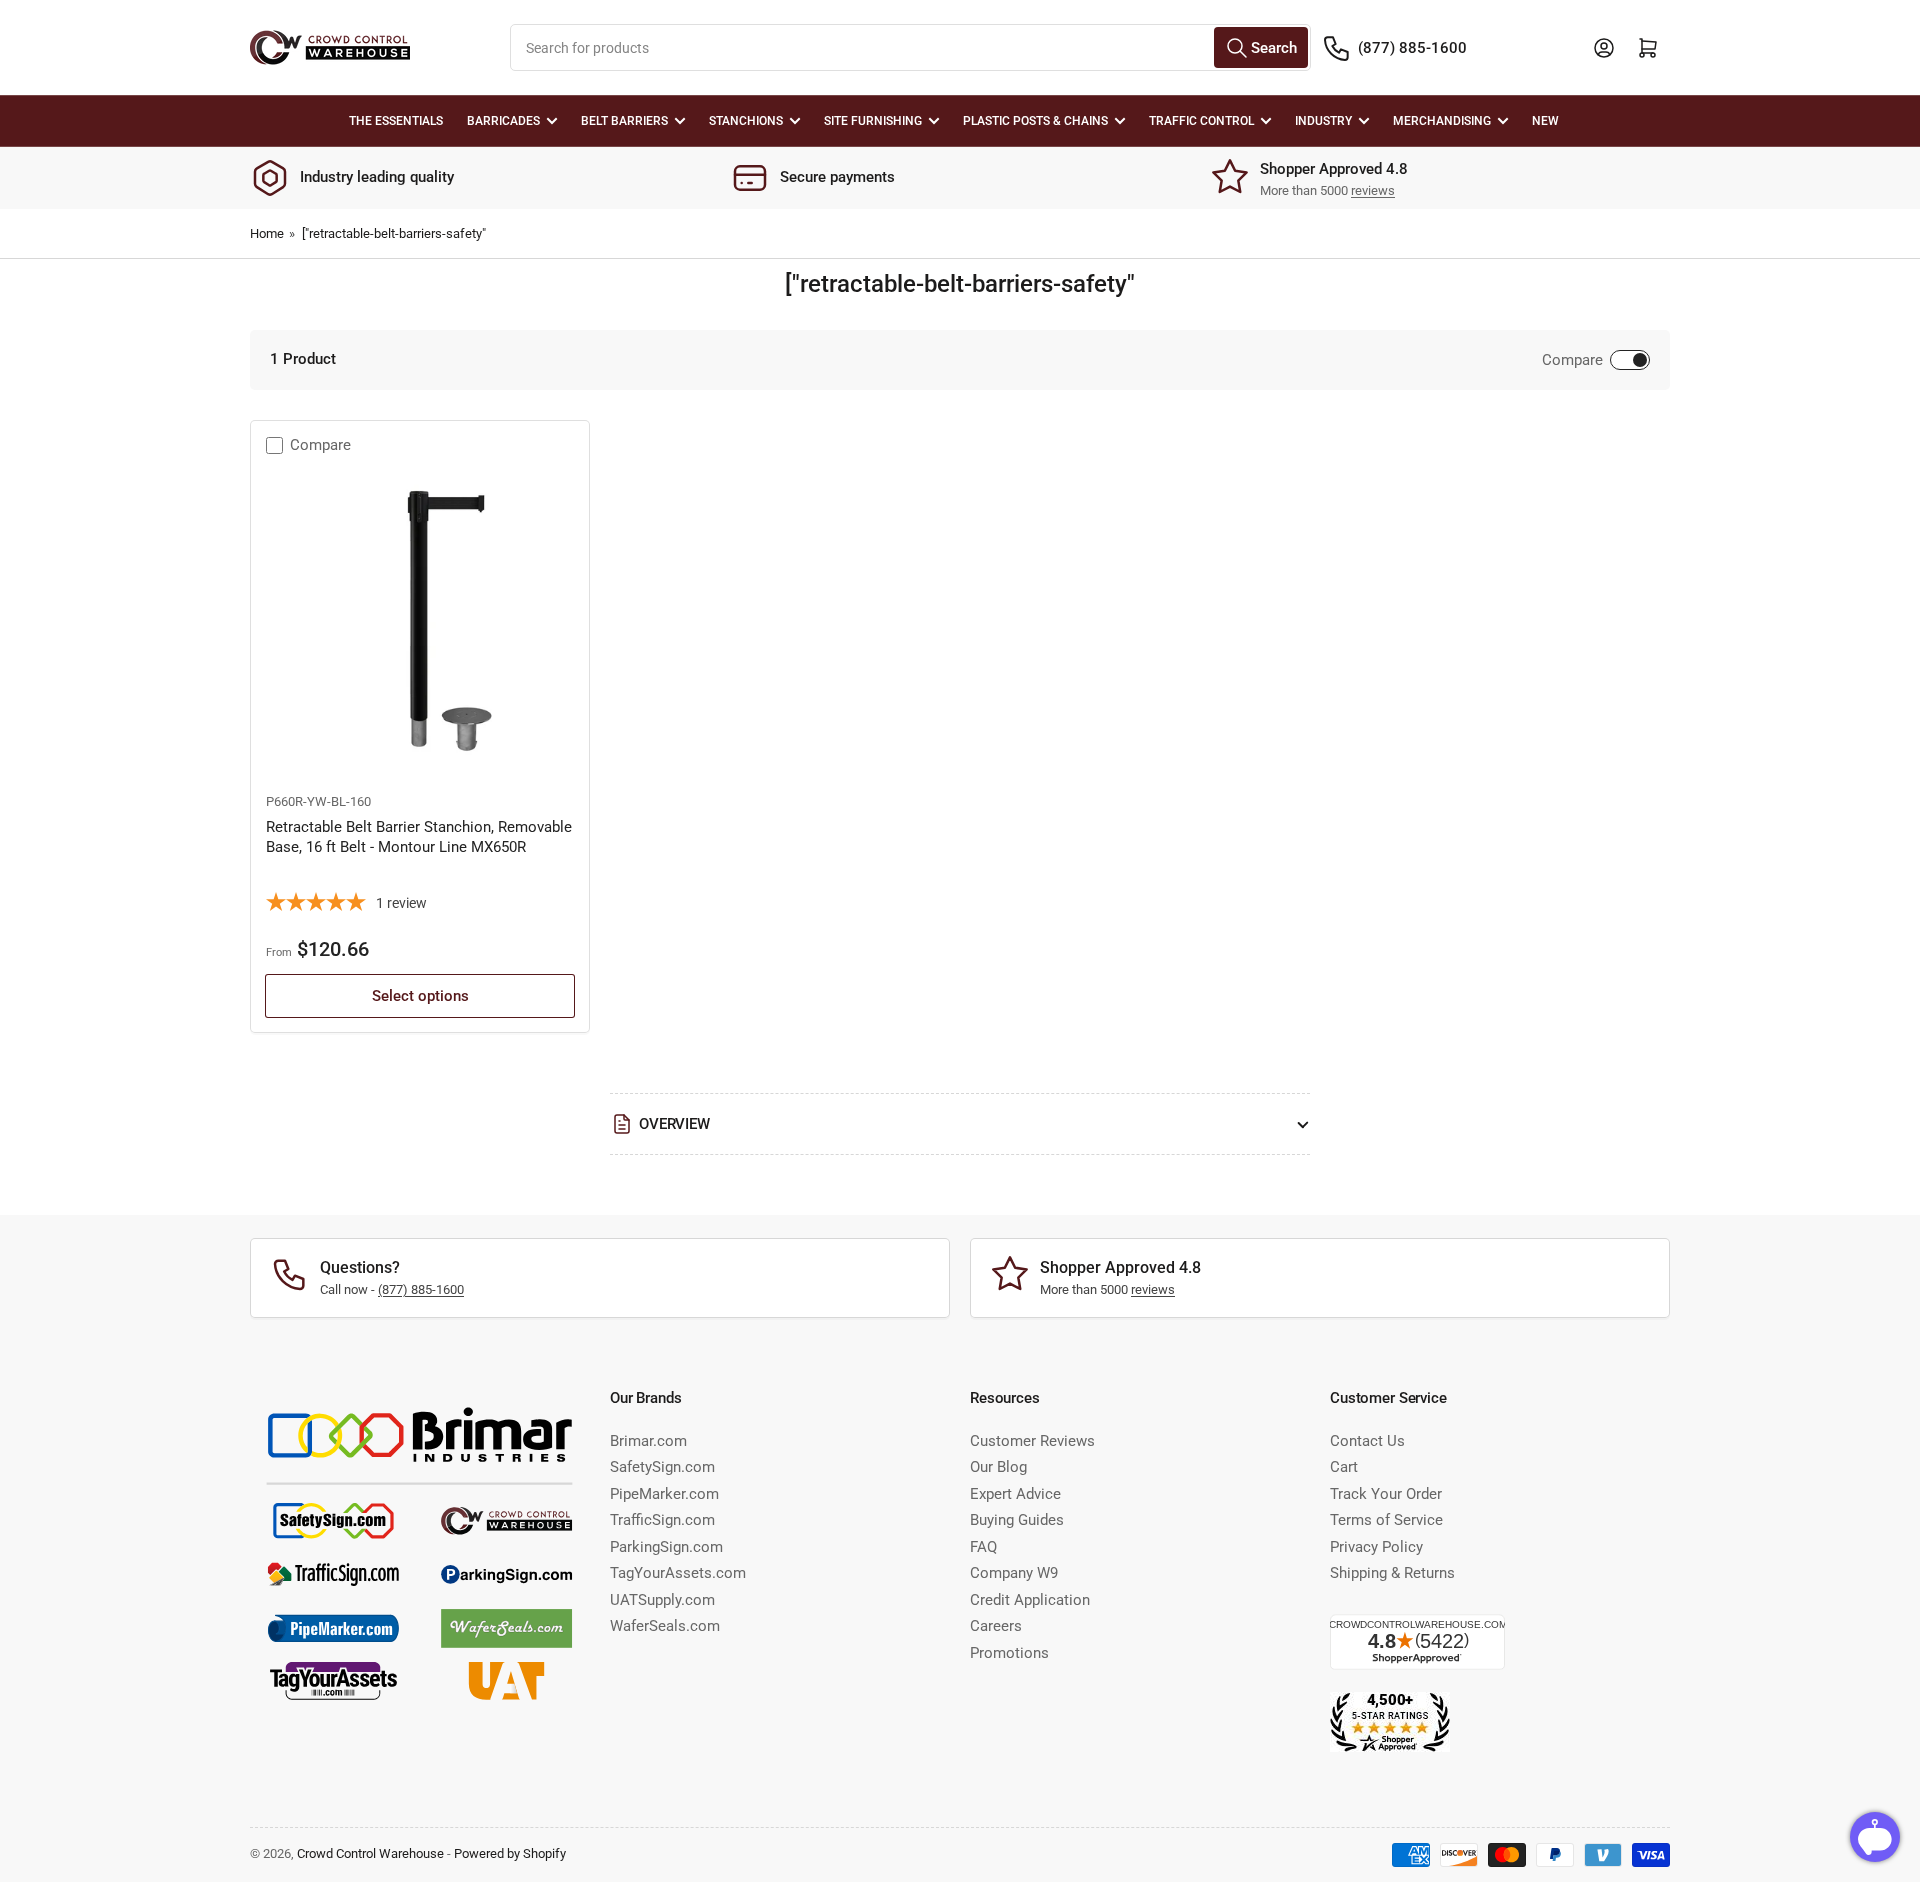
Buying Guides (1017, 1520)
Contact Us (1367, 1441)
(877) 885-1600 (1412, 48)
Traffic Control (1201, 121)
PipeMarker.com (664, 1494)
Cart (1344, 1467)
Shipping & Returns (1392, 1573)
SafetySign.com (662, 1467)
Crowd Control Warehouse (370, 1853)
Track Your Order (1386, 1494)
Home (267, 233)
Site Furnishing (873, 121)
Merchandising (1442, 121)
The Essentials (396, 121)
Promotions (1009, 1653)
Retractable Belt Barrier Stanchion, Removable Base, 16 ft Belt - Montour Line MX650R (419, 837)
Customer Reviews (1032, 1441)
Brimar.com (648, 1441)
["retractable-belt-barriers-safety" (394, 233)
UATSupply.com (662, 1600)
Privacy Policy (1376, 1547)
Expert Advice (1015, 1494)
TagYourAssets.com (678, 1573)
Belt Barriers (624, 121)
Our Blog (998, 1467)
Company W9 (1014, 1573)
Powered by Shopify (510, 1853)
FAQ (983, 1547)
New (1545, 121)
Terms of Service (1386, 1520)
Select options (420, 996)
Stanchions (746, 121)
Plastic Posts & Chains (1035, 121)
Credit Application (1030, 1600)
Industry (1323, 121)
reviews (1373, 190)
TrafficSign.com (662, 1520)
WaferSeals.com (665, 1626)
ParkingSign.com (666, 1547)
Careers (996, 1626)
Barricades (503, 121)
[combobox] (910, 47)
